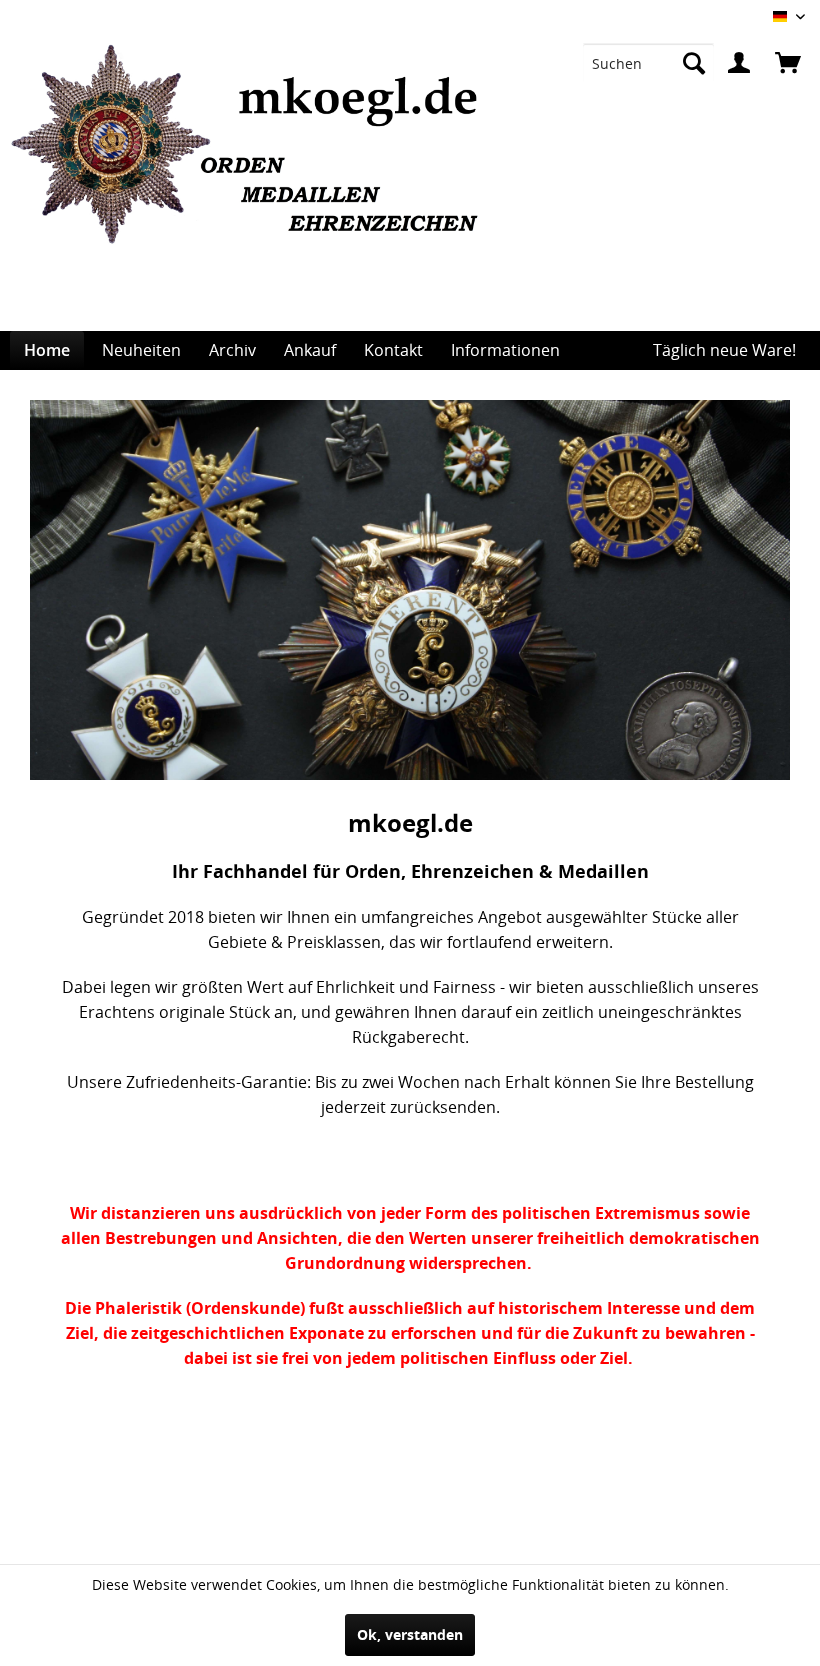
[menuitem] (648, 63)
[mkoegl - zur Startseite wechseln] (252, 188)
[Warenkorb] (788, 63)
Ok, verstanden (410, 1634)
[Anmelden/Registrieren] (739, 63)
